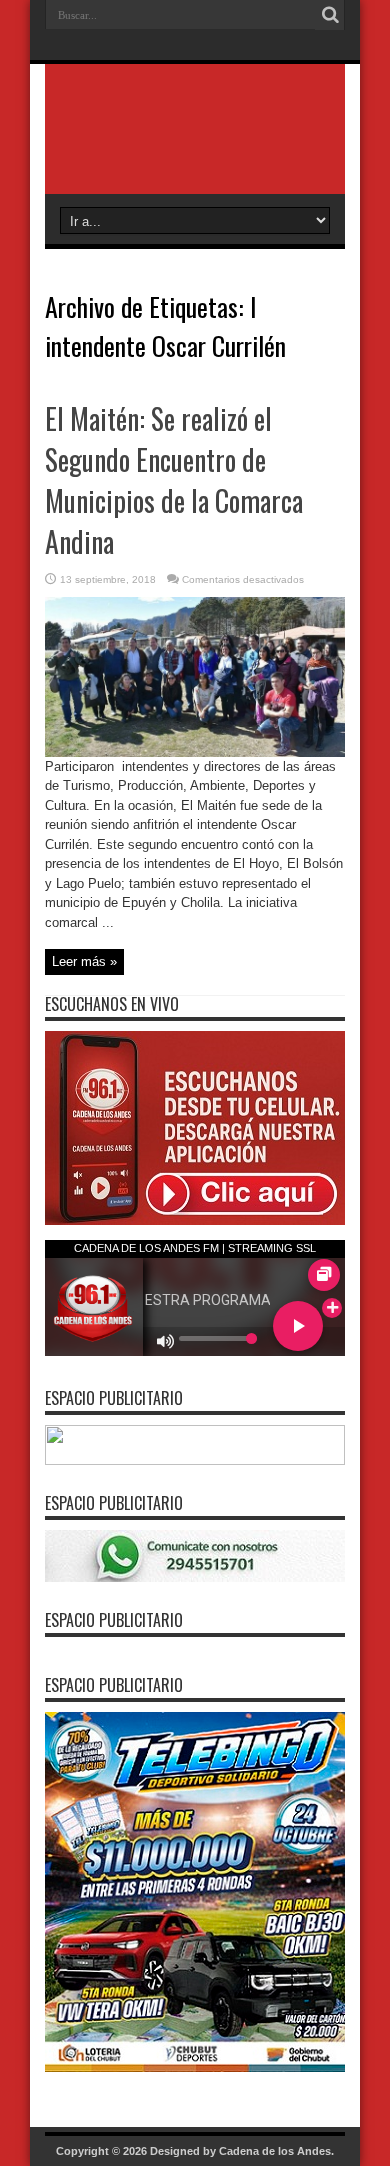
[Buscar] (330, 15)
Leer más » (84, 961)
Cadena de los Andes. (276, 2151)
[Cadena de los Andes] (195, 144)
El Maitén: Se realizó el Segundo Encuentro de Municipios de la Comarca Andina (174, 480)
